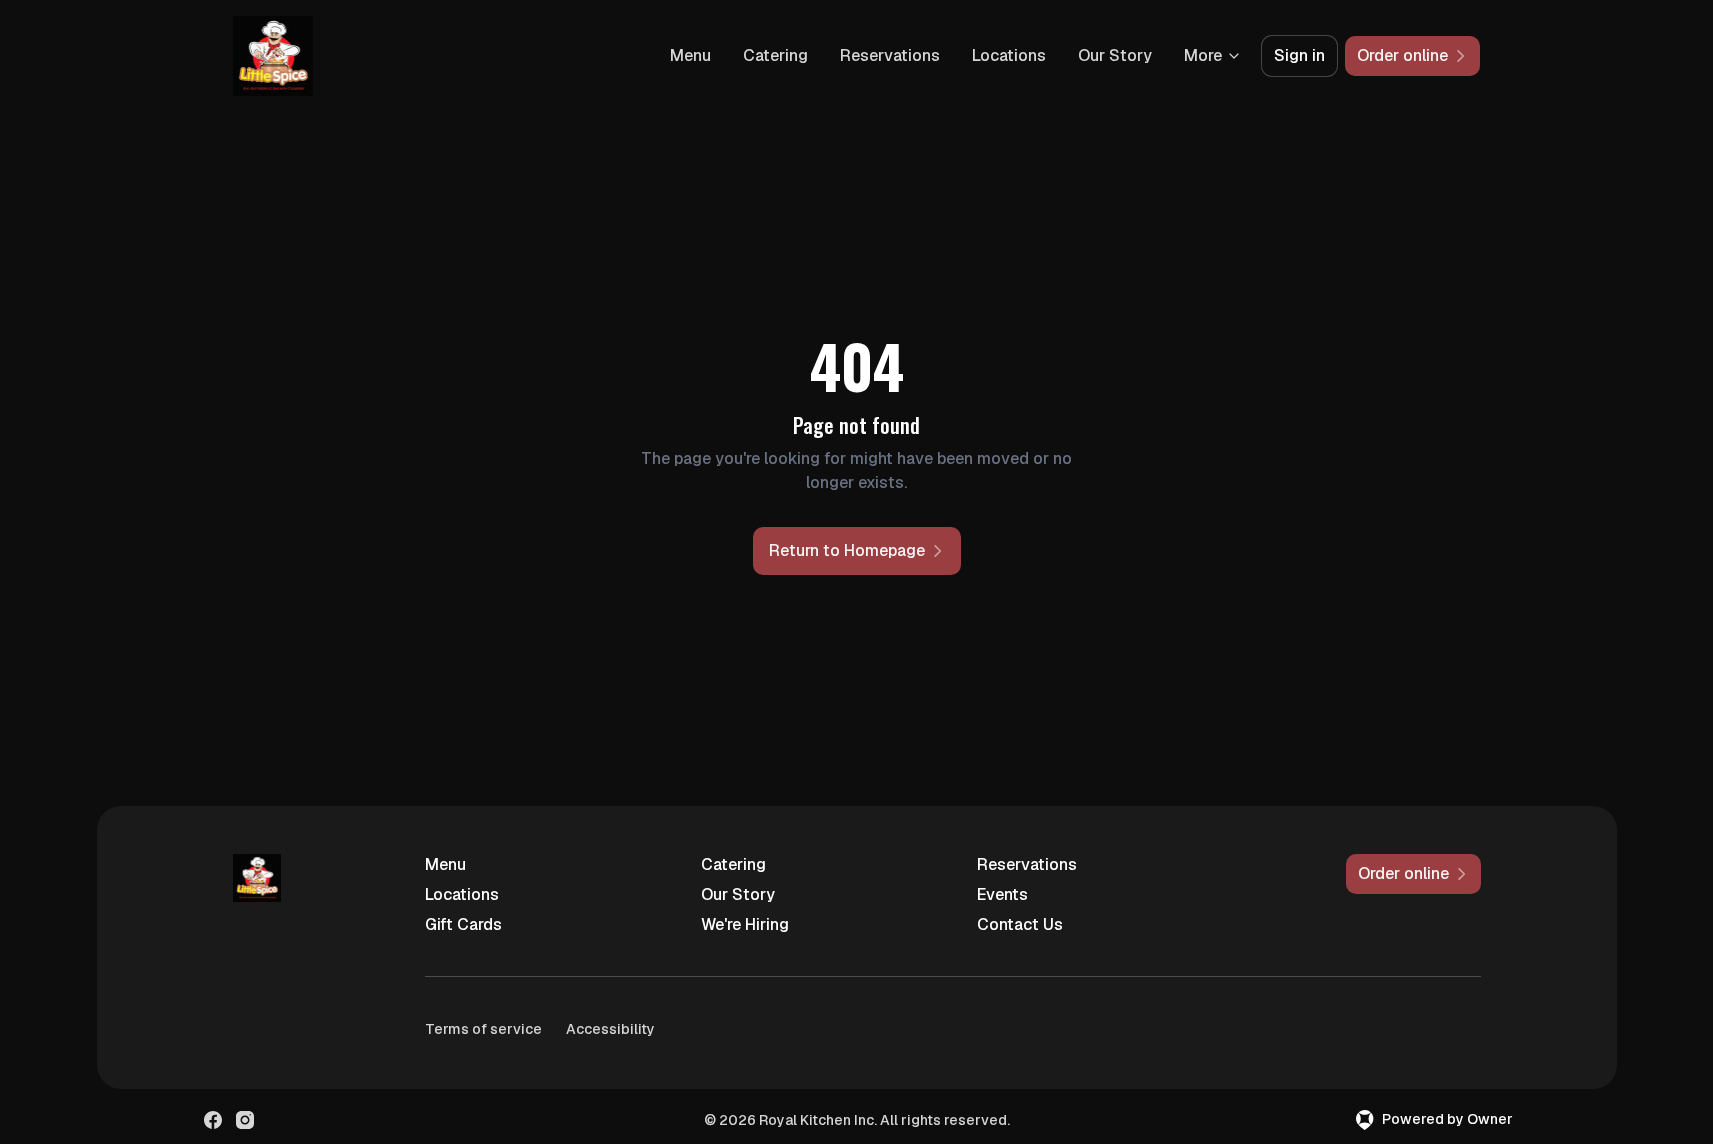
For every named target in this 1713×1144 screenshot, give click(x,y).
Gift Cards (463, 924)
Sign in (1299, 55)
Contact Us (1020, 924)
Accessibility (610, 1029)
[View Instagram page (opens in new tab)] (245, 1120)
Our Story (1115, 55)
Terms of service (483, 1029)
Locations (1009, 55)
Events (1002, 894)
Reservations (890, 55)
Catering (775, 55)
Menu (690, 55)
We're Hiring (745, 924)
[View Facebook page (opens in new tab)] (213, 1120)
